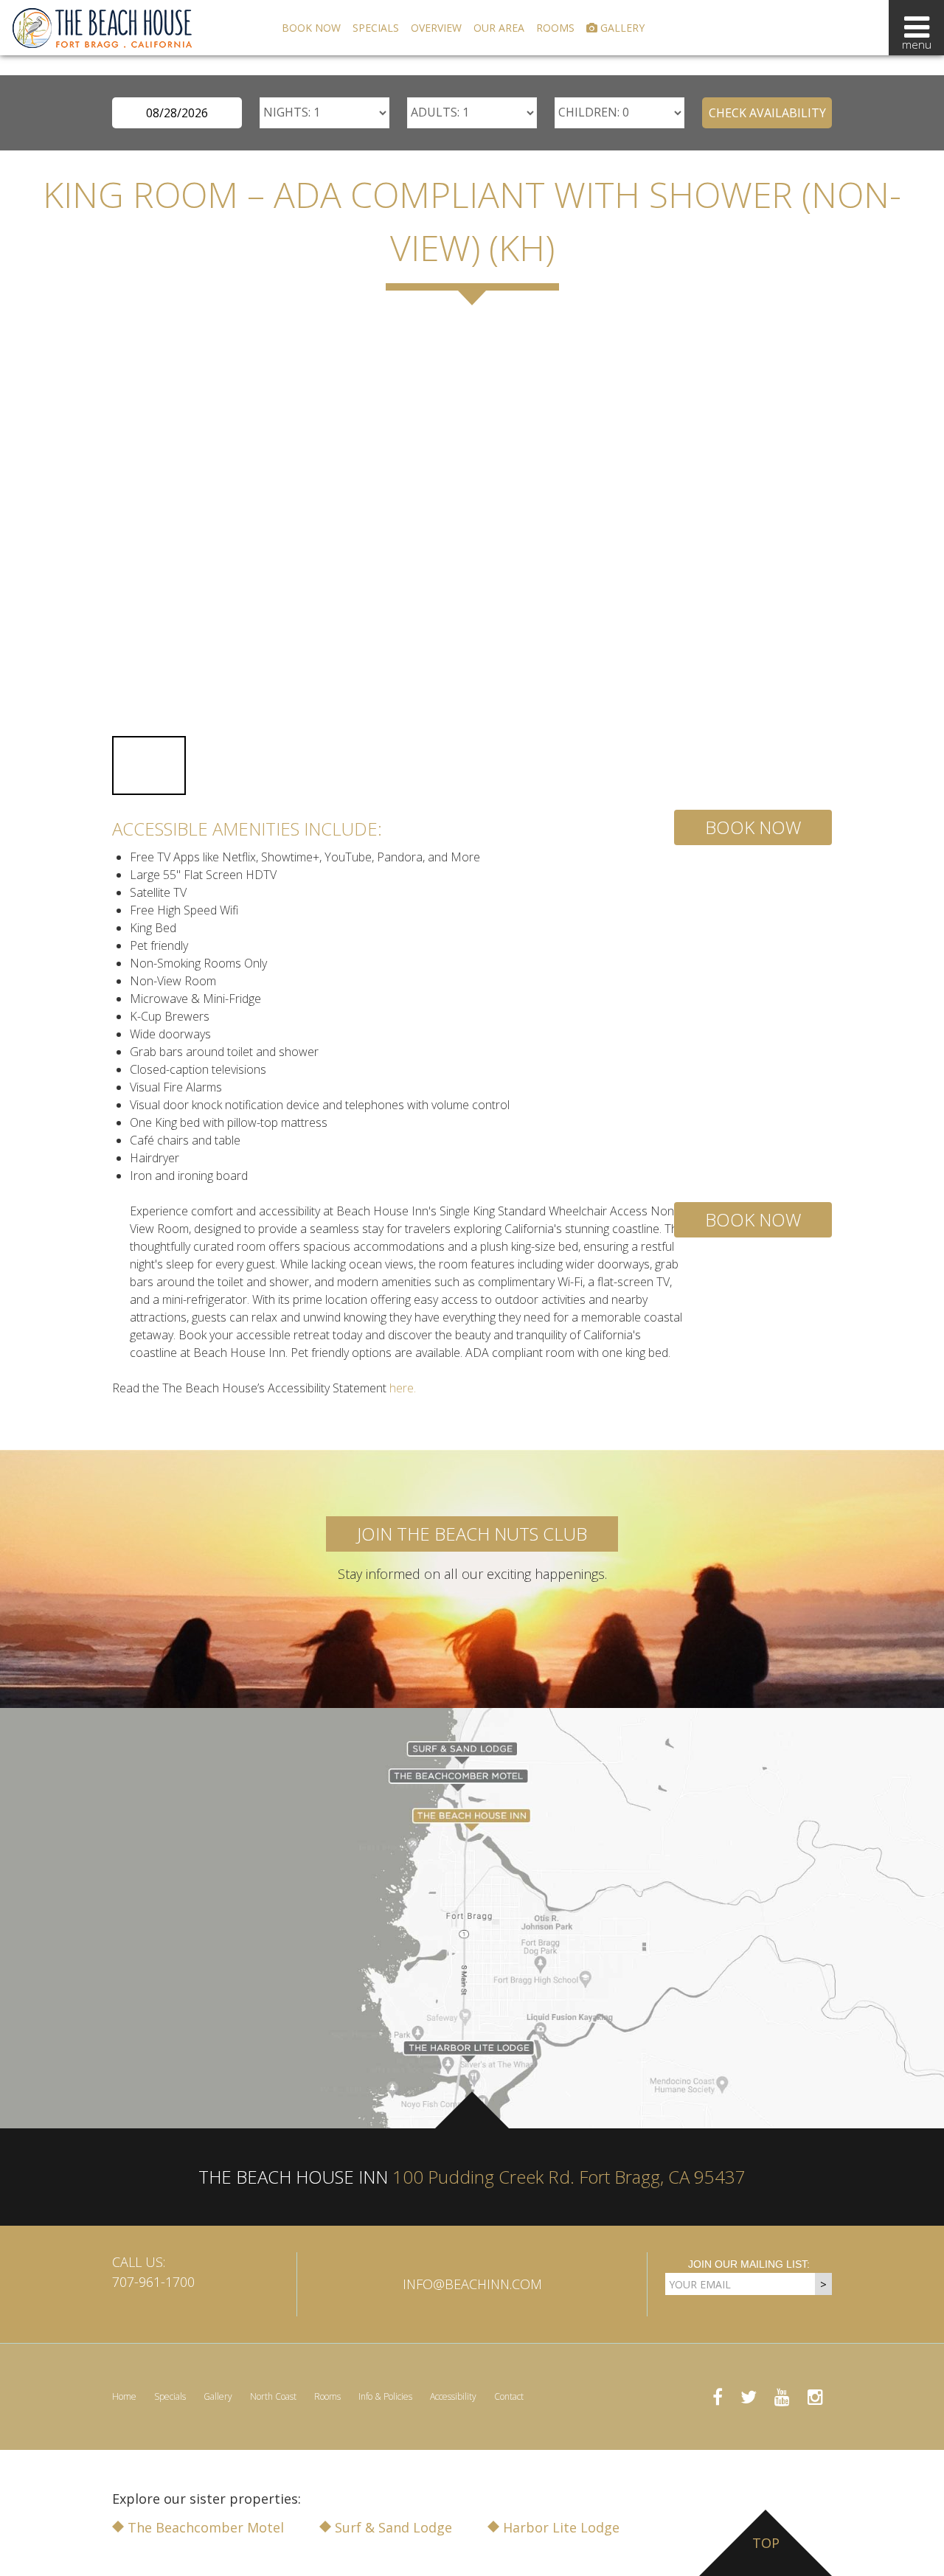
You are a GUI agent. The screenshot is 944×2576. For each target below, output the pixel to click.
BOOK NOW (753, 827)
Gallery (621, 28)
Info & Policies (385, 2396)
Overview (436, 28)
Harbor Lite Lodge (559, 2527)
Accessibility (453, 2396)
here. (403, 1388)
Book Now (311, 28)
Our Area (499, 28)
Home (124, 2396)
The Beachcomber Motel (204, 2527)
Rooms (555, 28)
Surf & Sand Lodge (392, 2527)
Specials (376, 28)
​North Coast (273, 2396)
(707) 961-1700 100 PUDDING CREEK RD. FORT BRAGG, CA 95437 (178, 64)
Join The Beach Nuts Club (472, 1534)
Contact (509, 2396)
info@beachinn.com (472, 2284)
